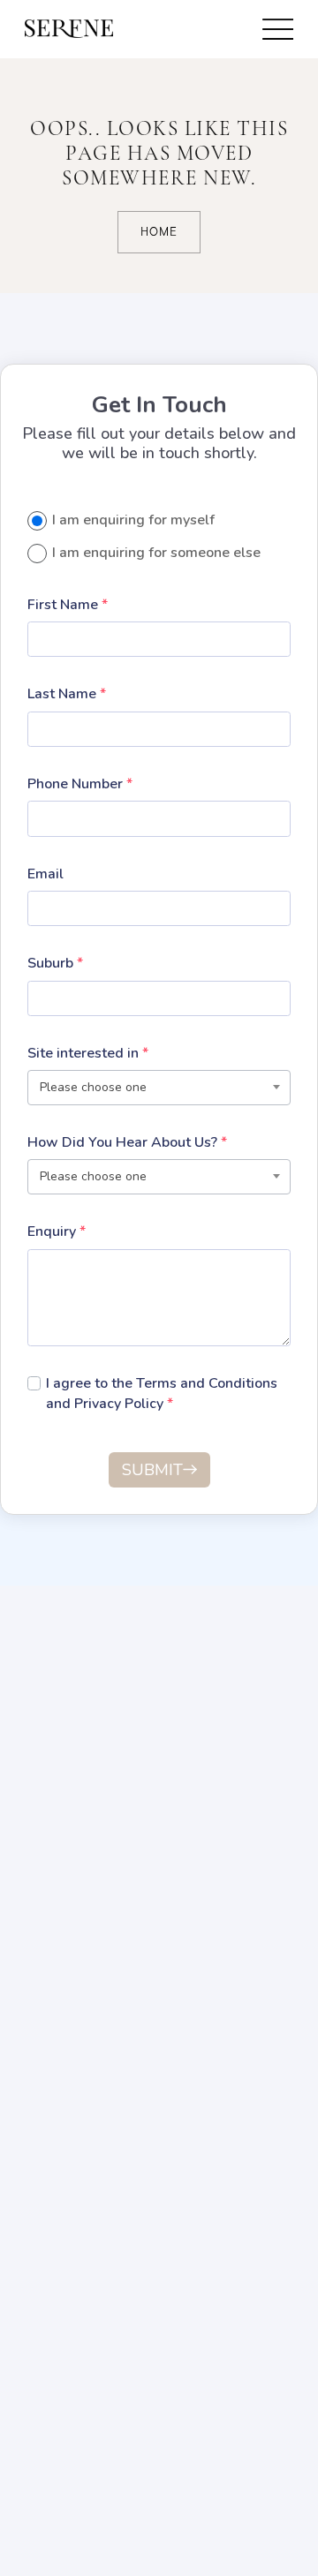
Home (159, 232)
